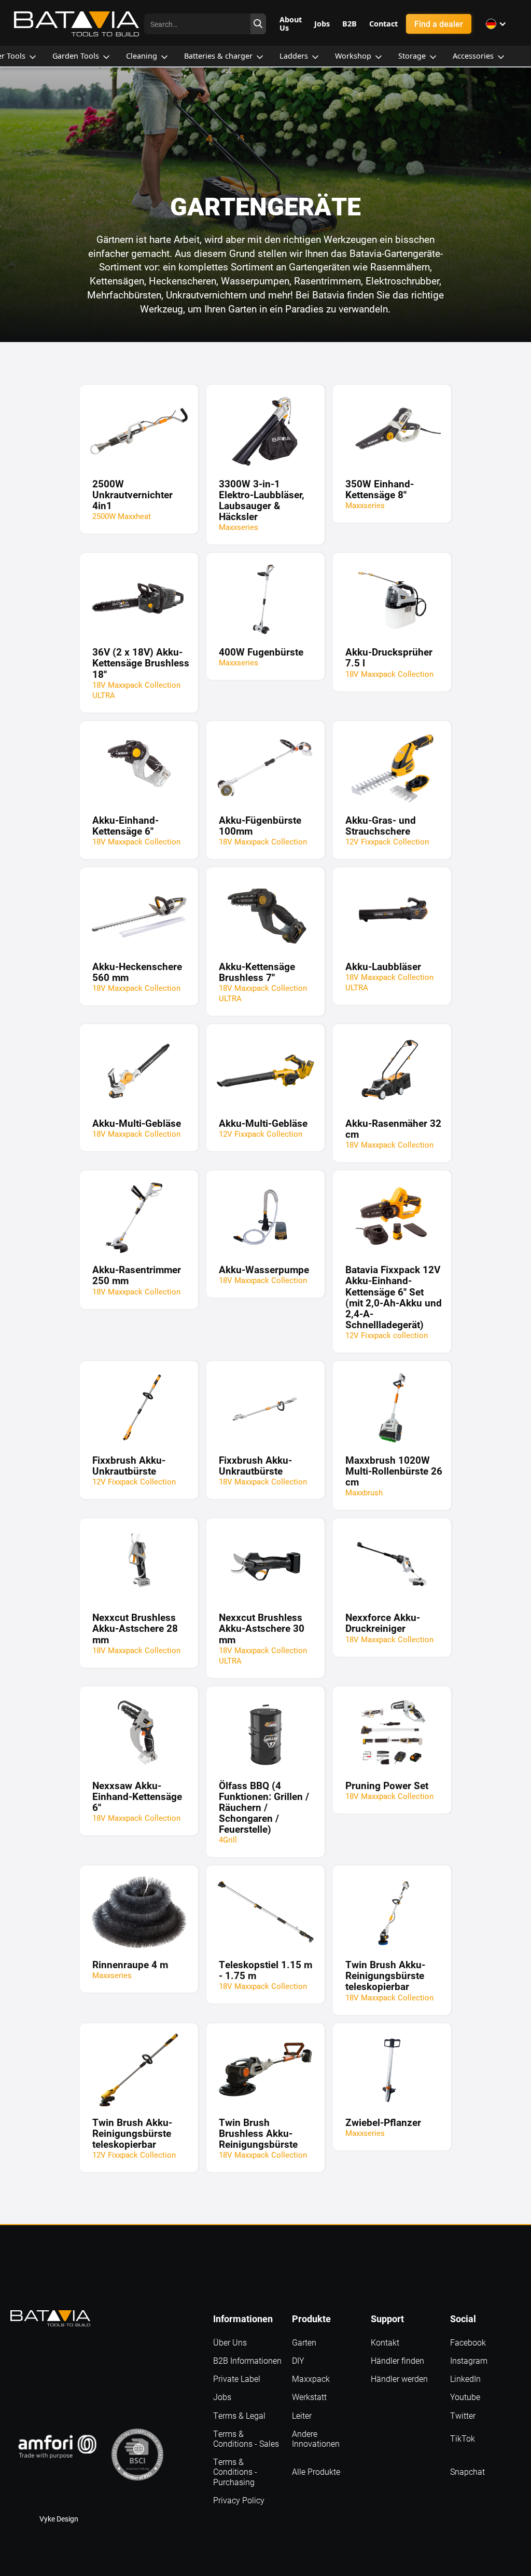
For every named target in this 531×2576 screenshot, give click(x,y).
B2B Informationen (247, 2360)
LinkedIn (465, 2379)
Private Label (237, 2379)
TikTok (463, 2438)
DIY (298, 2360)
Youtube (465, 2397)
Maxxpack (311, 2379)
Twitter (463, 2415)
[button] (496, 24)
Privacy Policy (239, 2500)
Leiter (302, 2415)
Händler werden (399, 2379)
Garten (304, 2342)
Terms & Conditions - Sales (246, 2438)
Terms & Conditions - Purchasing (235, 2472)
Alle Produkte (316, 2471)
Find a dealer (439, 24)
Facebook (468, 2342)
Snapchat (467, 2471)
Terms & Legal (239, 2415)
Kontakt (385, 2342)
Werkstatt (309, 2397)
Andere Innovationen (316, 2438)
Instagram (469, 2360)
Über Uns (230, 2342)
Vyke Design (59, 2519)
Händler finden (397, 2360)
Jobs (222, 2397)
